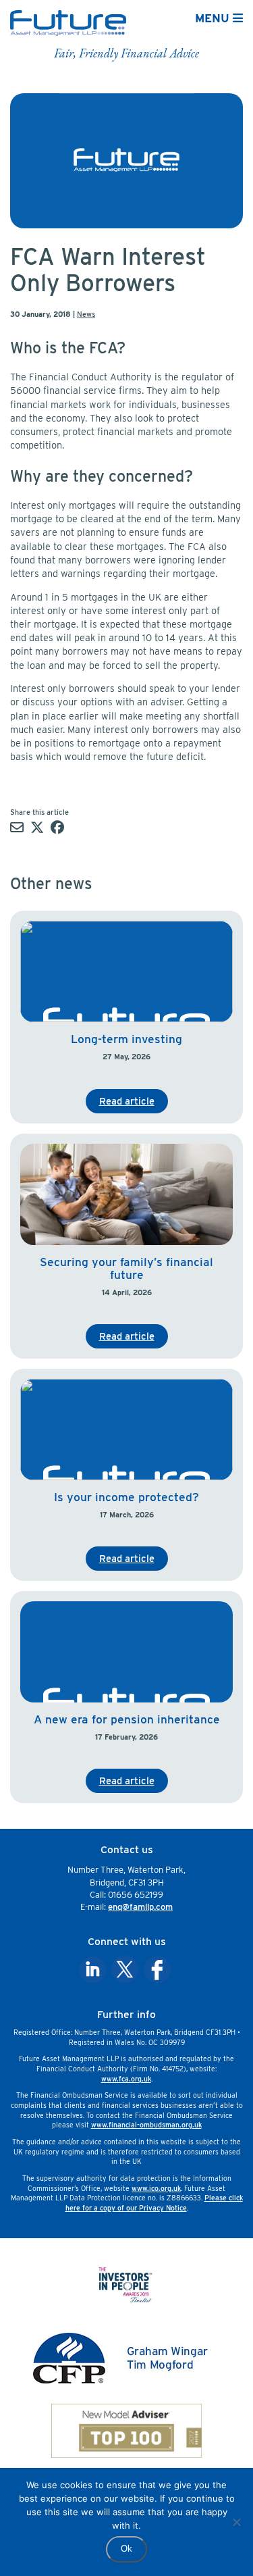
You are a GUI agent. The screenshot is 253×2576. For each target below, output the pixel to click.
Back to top (211, 2557)
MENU (214, 18)
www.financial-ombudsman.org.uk (146, 2125)
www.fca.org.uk (126, 2079)
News (86, 314)
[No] (236, 2522)
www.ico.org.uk (156, 2188)
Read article (127, 1101)
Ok (126, 2549)
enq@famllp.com (140, 1907)
